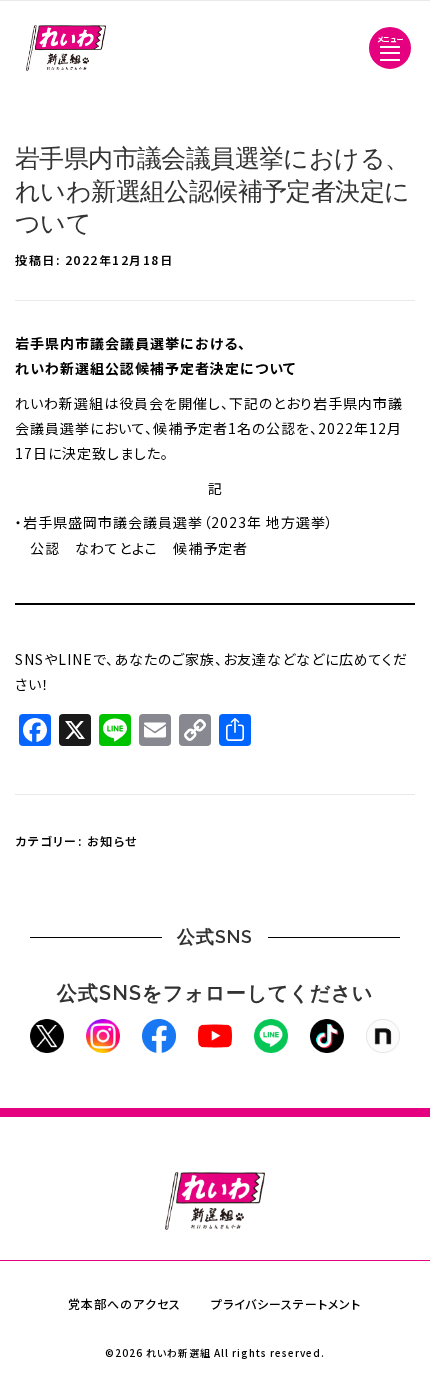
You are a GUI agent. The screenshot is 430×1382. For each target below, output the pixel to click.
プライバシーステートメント (286, 1303)
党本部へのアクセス (124, 1303)
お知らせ (113, 840)
